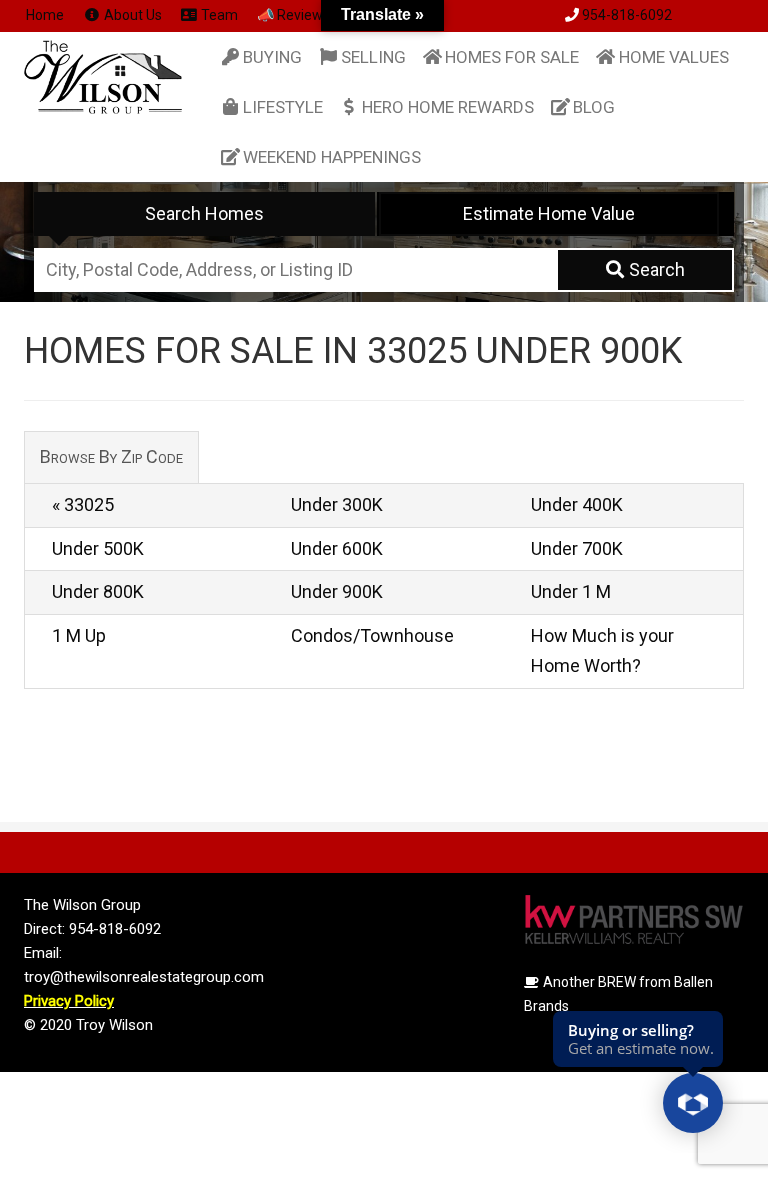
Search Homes (204, 213)
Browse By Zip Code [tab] (111, 456)
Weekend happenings (332, 157)
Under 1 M (571, 591)
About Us (131, 15)
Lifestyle (283, 107)
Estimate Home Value (549, 213)
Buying (272, 57)
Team (218, 15)
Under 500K (98, 548)
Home (45, 15)
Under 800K (98, 591)
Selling (373, 57)
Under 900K (337, 591)
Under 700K (577, 548)
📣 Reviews (293, 15)
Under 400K (577, 504)
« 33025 (83, 504)
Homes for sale (512, 57)
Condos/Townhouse (372, 635)
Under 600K (337, 548)
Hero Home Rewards (448, 107)
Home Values (674, 57)
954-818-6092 (627, 15)
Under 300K (337, 504)
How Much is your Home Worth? (602, 651)
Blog (594, 107)
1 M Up (79, 635)
